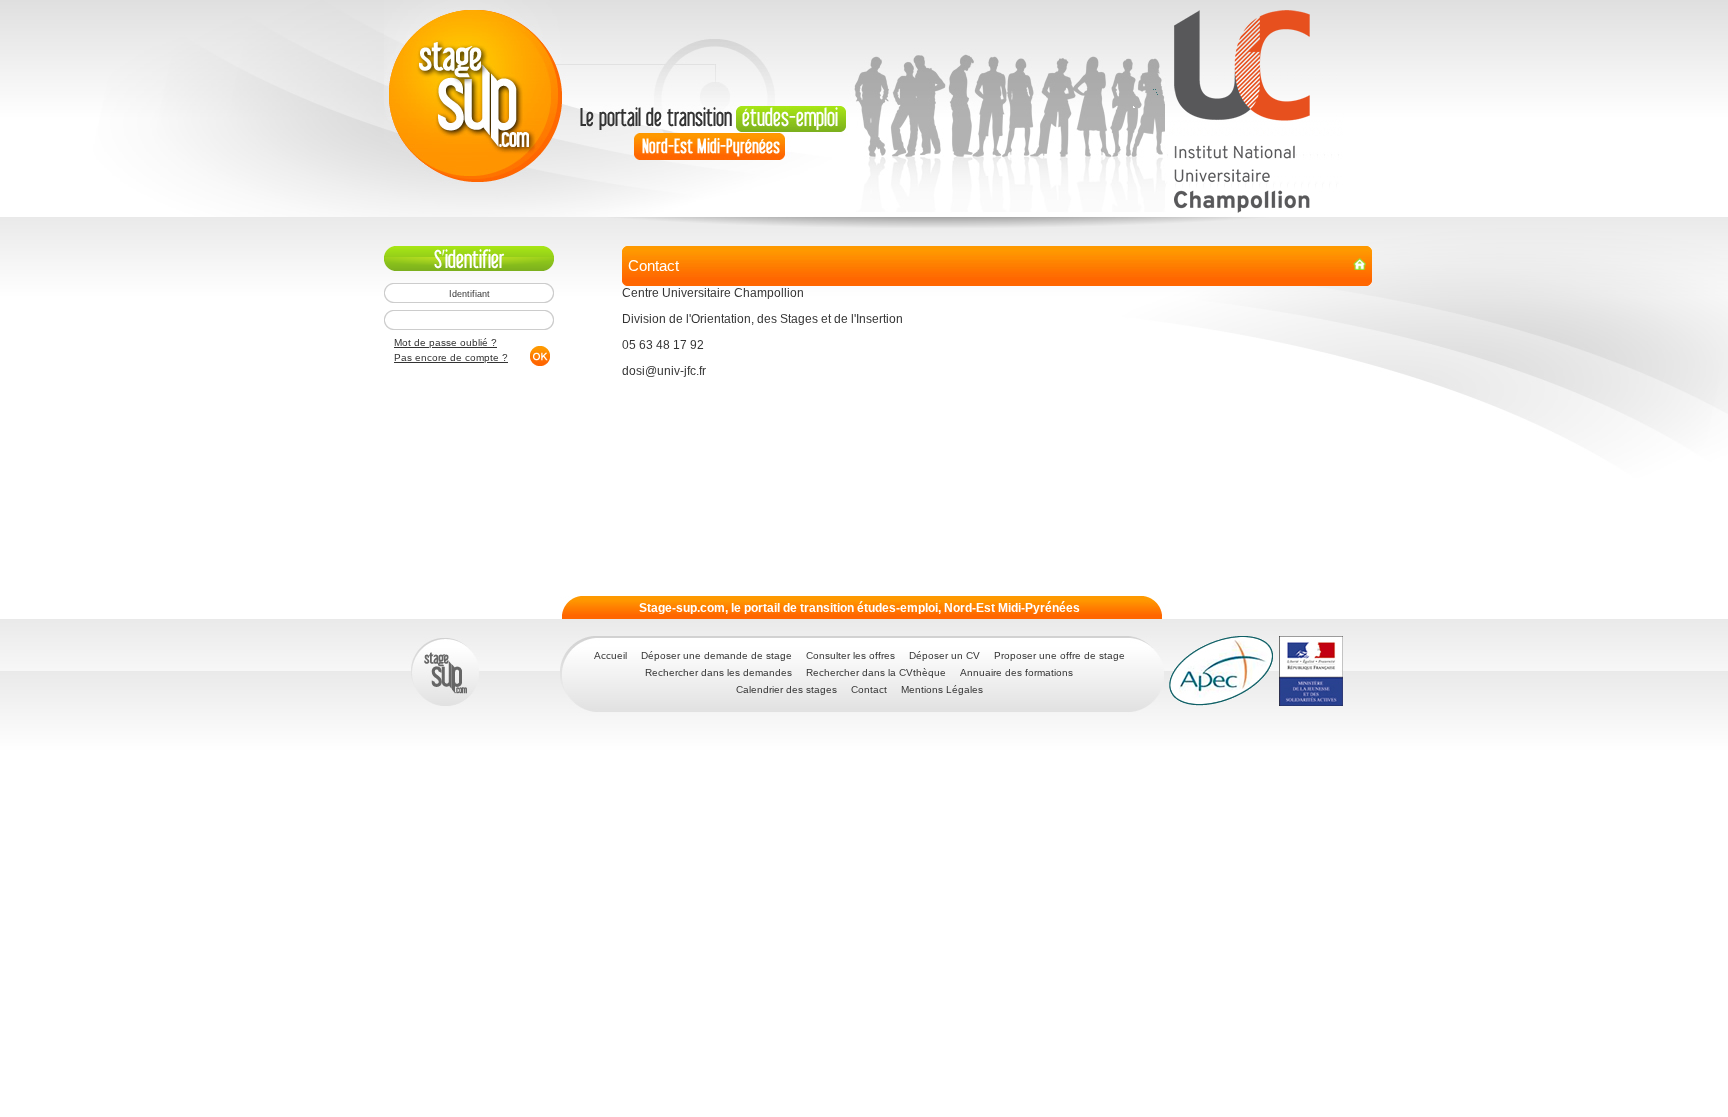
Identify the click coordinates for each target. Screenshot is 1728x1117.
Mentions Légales (942, 689)
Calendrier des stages (786, 689)
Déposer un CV (944, 655)
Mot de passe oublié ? (445, 342)
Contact (869, 689)
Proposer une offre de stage (1059, 655)
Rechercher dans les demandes (718, 672)
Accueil (610, 655)
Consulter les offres (850, 655)
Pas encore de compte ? (451, 357)
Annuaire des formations (1016, 672)
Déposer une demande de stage (716, 655)
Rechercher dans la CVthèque (876, 672)
